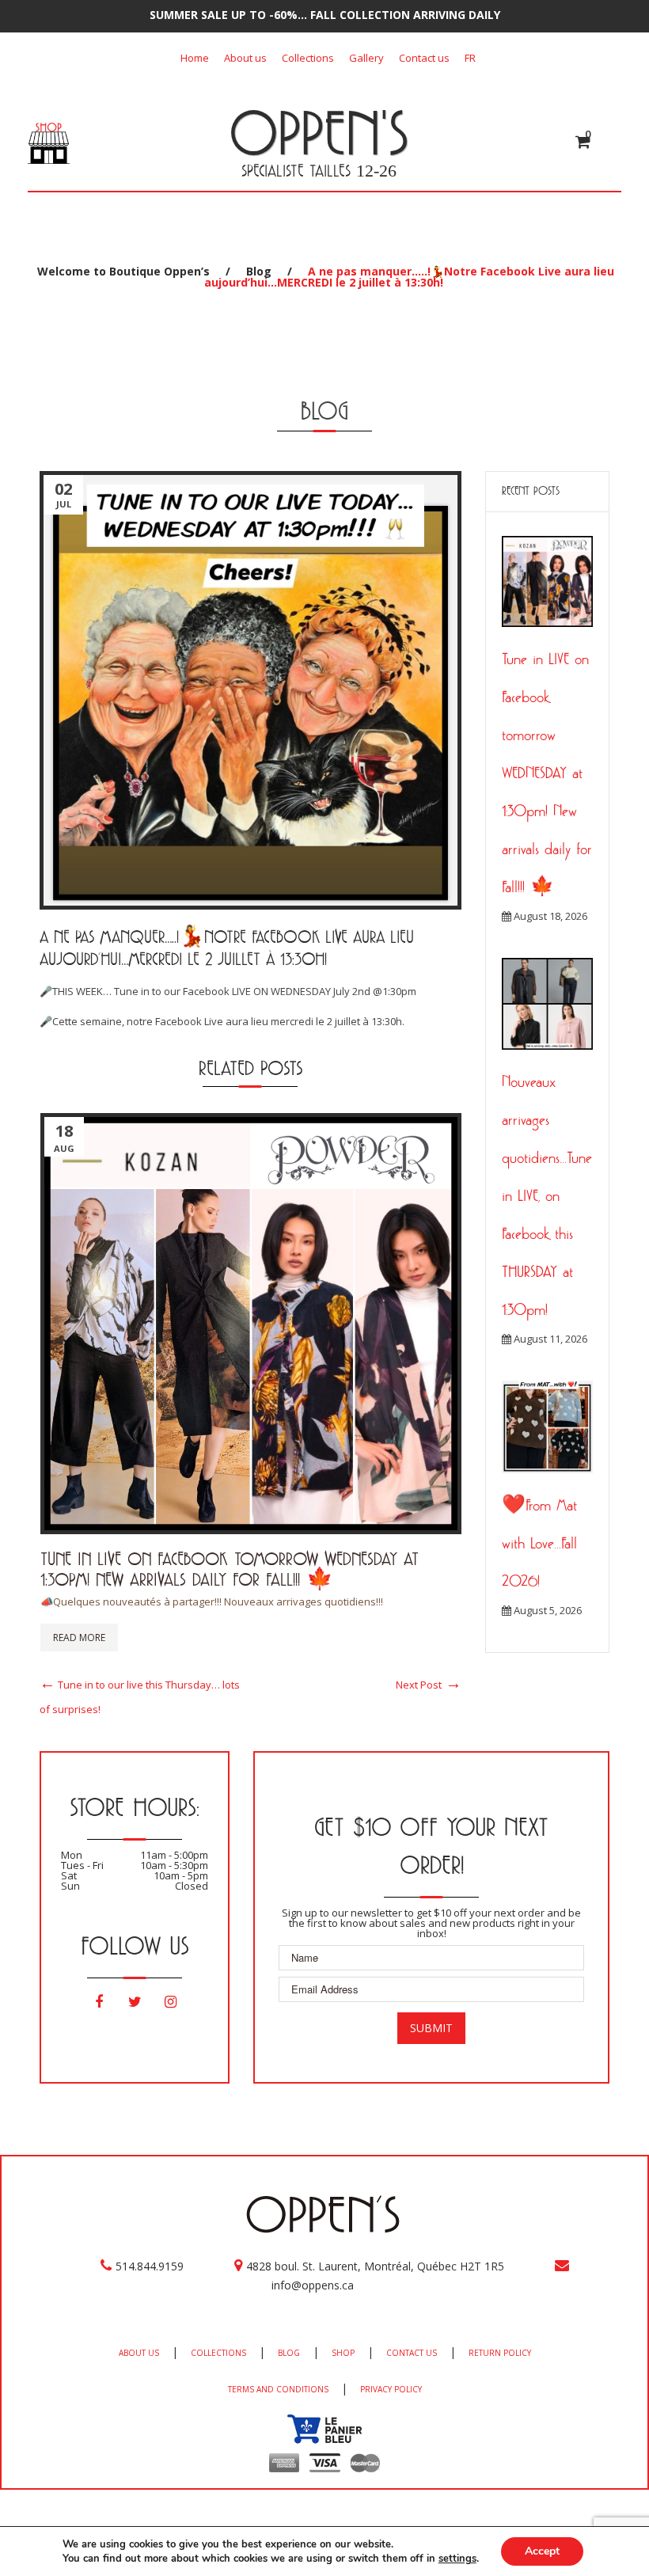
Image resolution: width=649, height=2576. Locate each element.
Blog (259, 271)
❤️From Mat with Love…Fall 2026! (539, 1543)
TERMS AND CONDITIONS (278, 2389)
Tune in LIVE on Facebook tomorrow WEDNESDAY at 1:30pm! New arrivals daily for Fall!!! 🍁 (230, 1569)
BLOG (289, 2353)
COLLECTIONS (218, 2353)
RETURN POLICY (500, 2353)
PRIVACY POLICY (391, 2389)
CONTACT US (412, 2353)
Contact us (424, 58)
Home (195, 58)
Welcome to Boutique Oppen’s (123, 271)
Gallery (366, 58)
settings (457, 2559)
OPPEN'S (319, 132)
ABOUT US (139, 2353)
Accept (542, 2551)
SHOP (343, 2353)
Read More (79, 1638)
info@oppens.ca (313, 2285)
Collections (308, 58)
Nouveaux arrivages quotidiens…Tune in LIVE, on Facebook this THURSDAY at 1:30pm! (547, 1195)
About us (245, 58)
